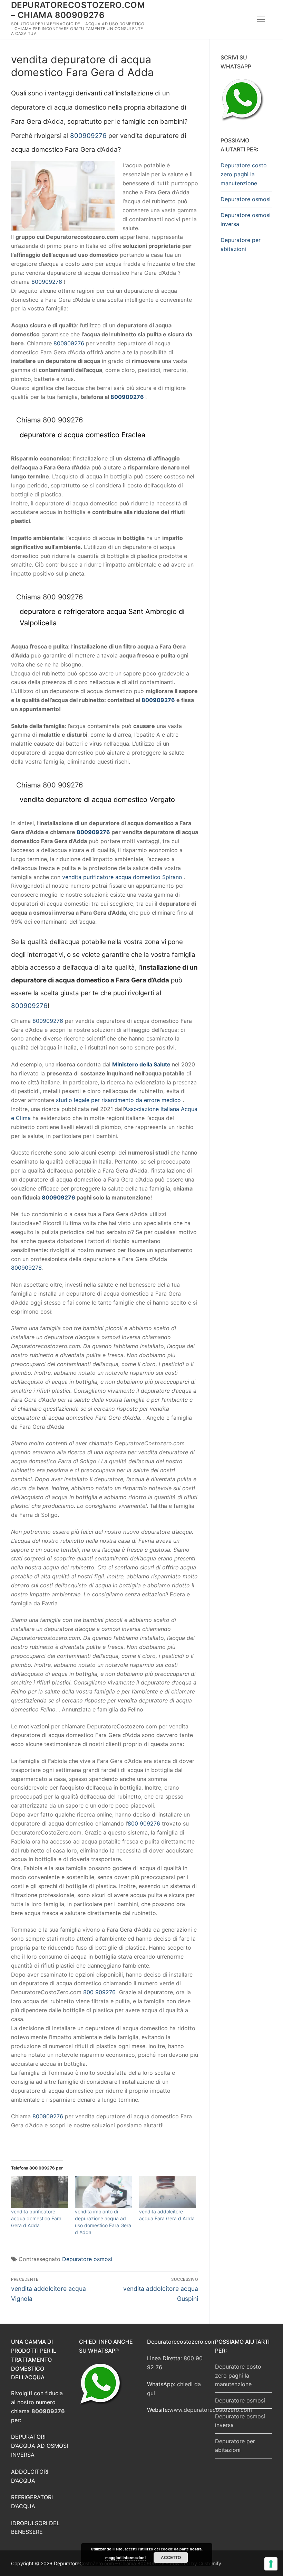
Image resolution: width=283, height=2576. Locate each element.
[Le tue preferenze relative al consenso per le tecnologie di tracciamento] (271, 2564)
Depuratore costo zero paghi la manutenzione (244, 174)
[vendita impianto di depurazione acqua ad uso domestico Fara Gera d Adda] (103, 2192)
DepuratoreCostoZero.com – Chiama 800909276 (78, 10)
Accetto (171, 2557)
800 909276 (144, 1823)
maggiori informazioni (125, 2558)
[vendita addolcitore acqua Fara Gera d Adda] (168, 2192)
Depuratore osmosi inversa (246, 220)
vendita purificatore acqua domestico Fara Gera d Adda (36, 2218)
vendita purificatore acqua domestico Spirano (122, 877)
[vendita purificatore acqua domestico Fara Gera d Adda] (40, 2192)
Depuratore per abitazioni (241, 244)
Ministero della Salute (141, 1064)
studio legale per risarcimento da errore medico (118, 1100)
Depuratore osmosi (87, 2259)
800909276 (88, 136)
